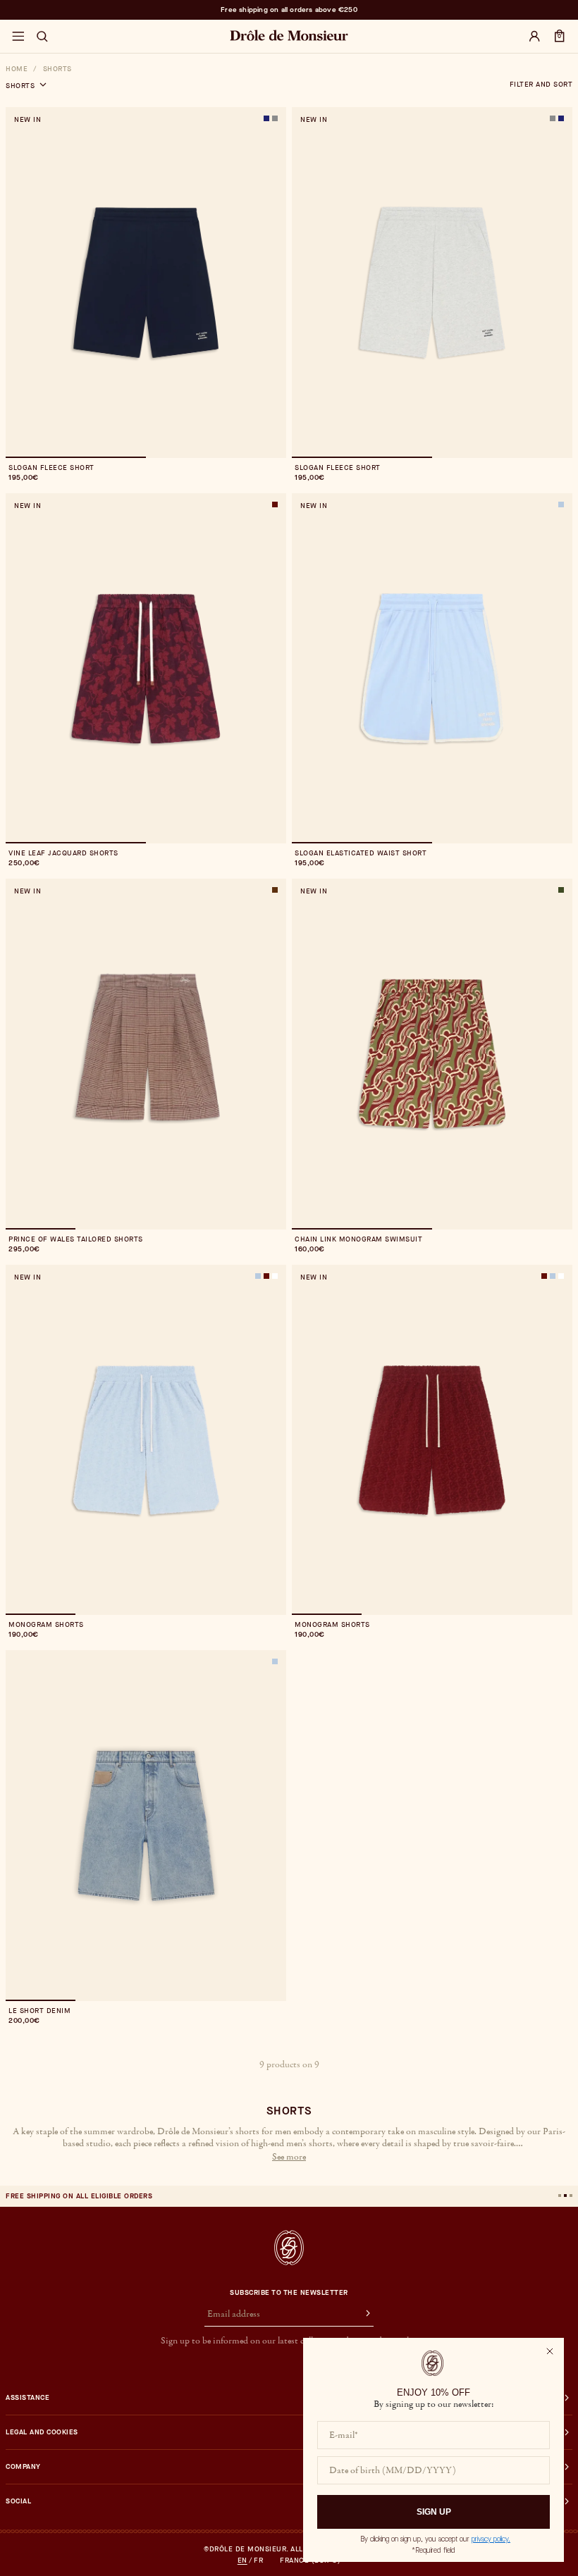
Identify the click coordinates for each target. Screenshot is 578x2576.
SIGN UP (434, 2512)
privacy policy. (491, 2539)
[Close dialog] (550, 2351)
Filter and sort (541, 85)
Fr (258, 2560)
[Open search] (42, 37)
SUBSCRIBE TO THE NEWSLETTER (289, 2293)
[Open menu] (18, 37)
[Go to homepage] (289, 2248)
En (242, 2560)
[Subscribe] (362, 2315)
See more (289, 2157)
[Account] (534, 37)
